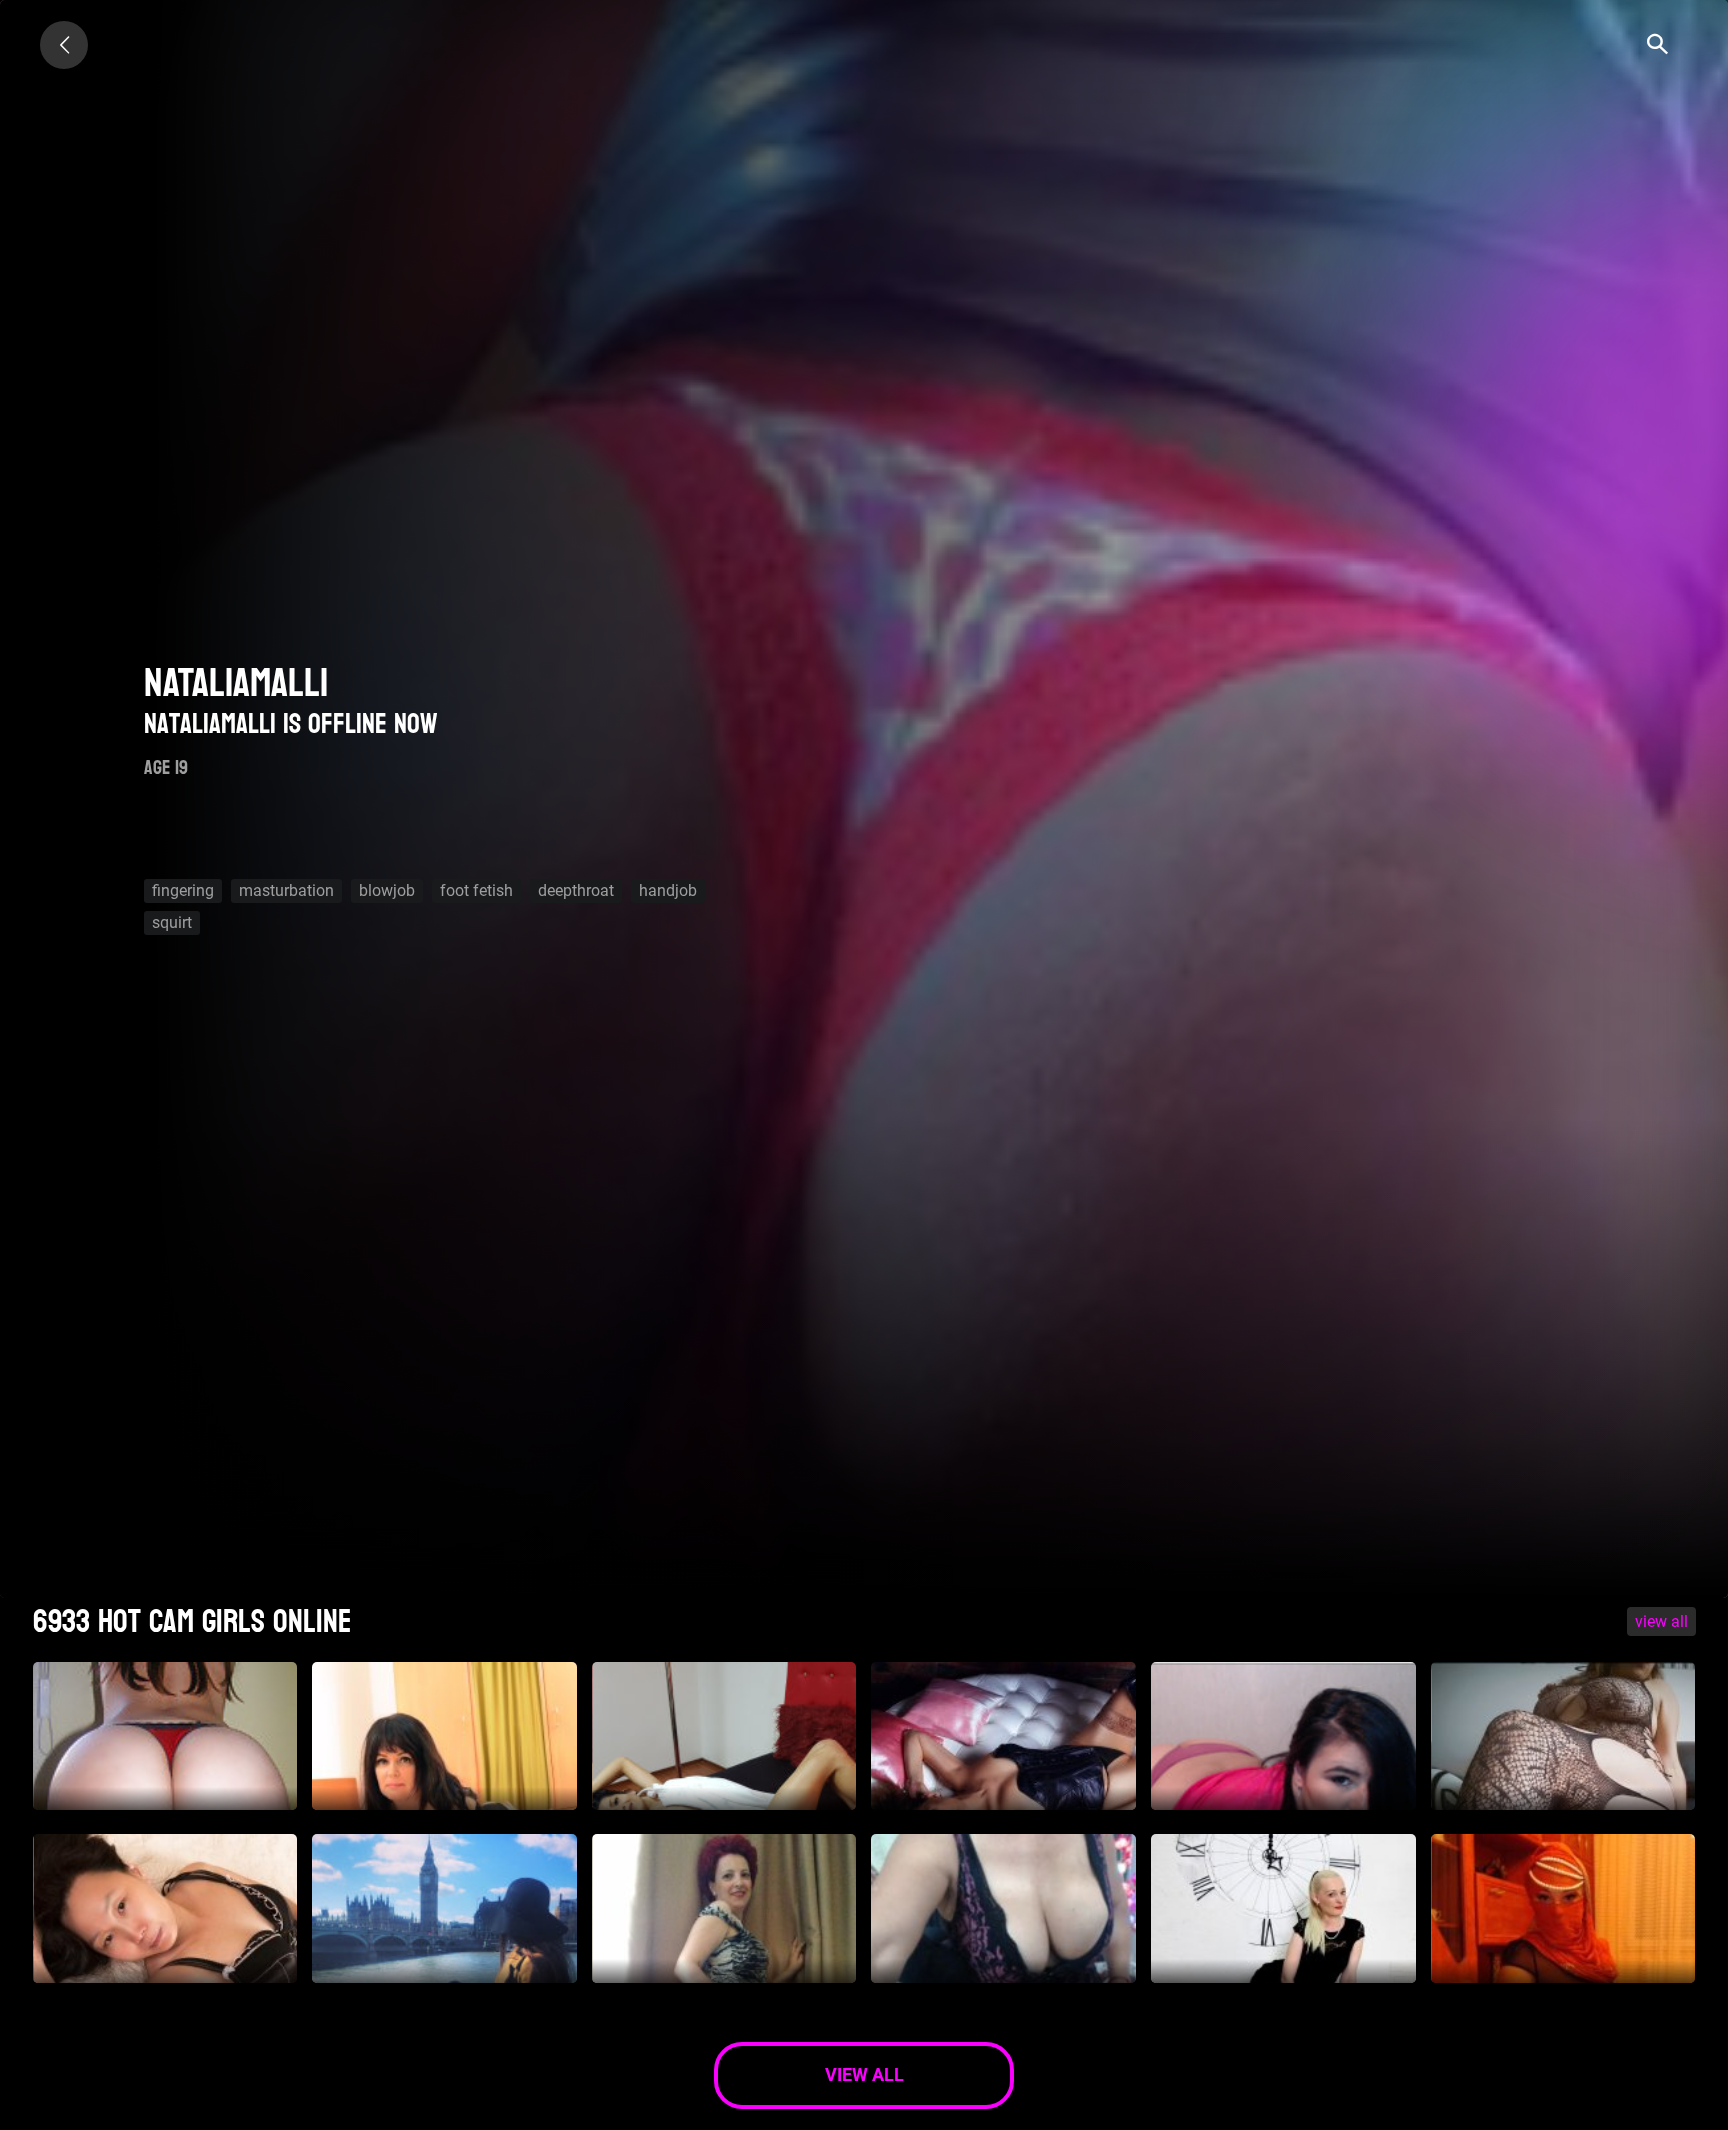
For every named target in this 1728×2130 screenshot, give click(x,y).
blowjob (387, 890)
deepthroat (576, 890)
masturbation (286, 890)
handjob (668, 890)
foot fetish (476, 890)
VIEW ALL (1661, 1621)
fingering (183, 890)
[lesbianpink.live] (64, 45)
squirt (172, 922)
